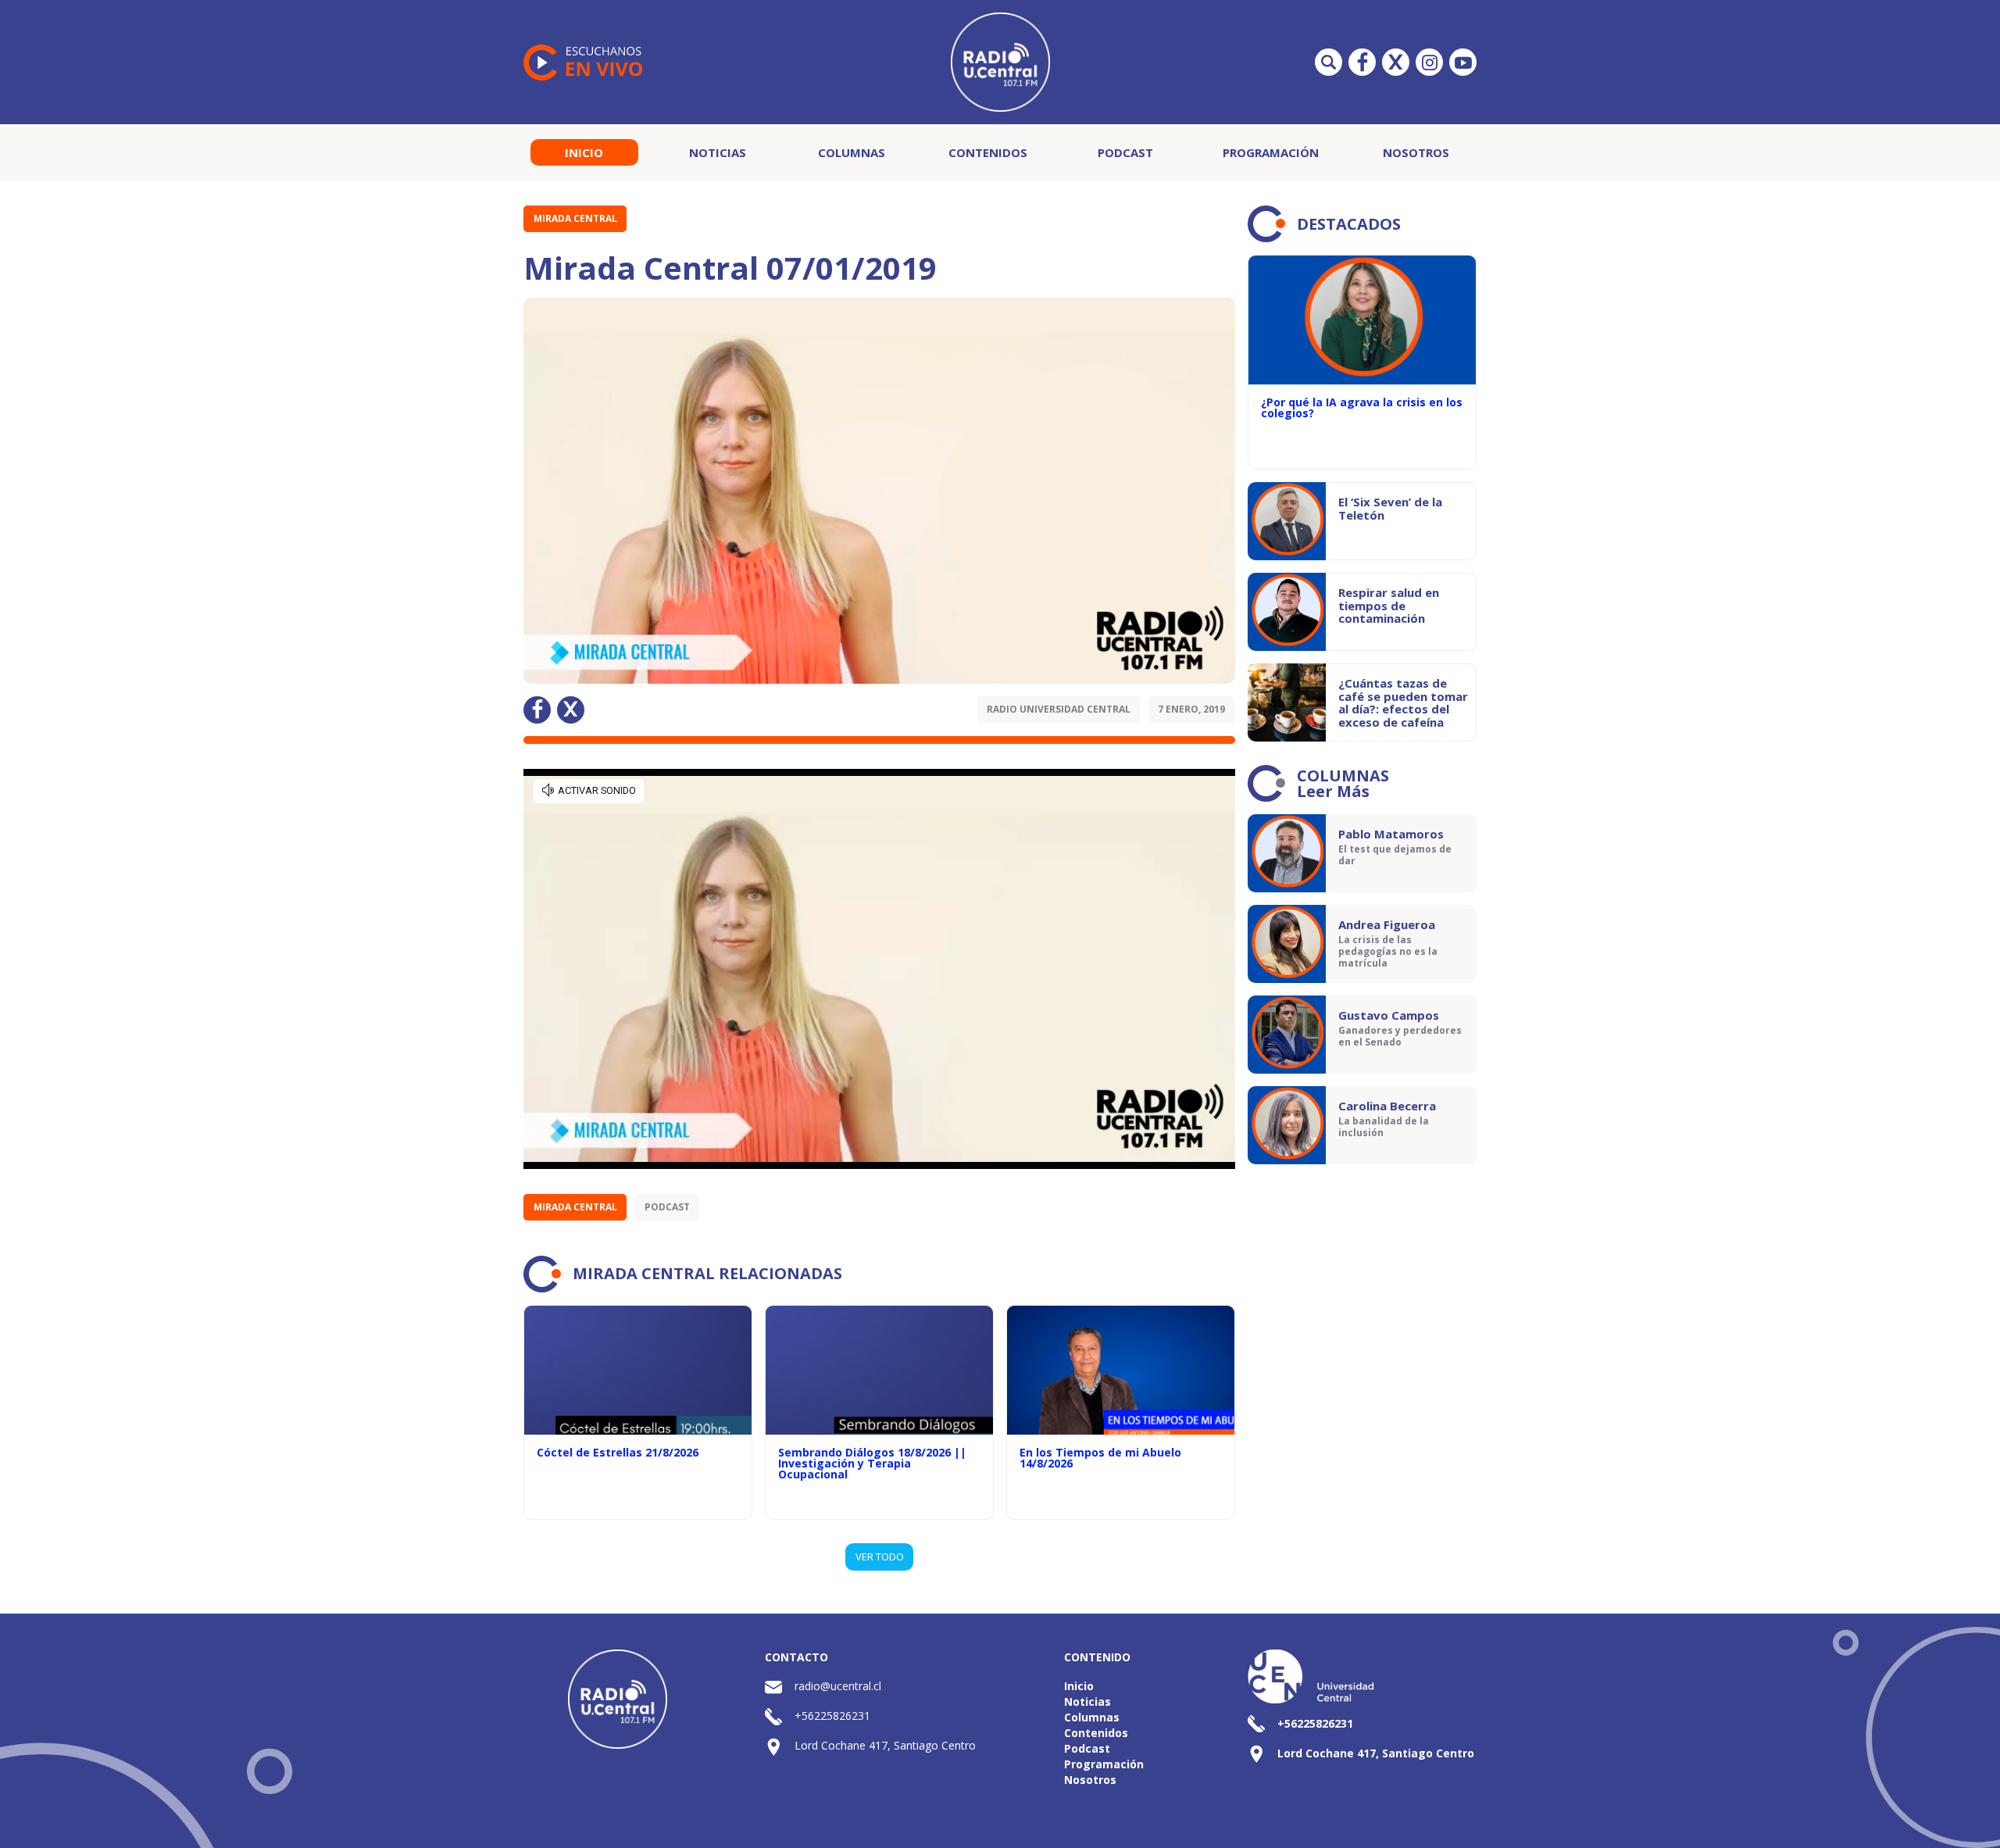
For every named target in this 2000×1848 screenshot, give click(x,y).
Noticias (718, 152)
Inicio (584, 152)
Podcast (1125, 152)
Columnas (852, 152)
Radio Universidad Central (1059, 709)
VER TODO (880, 1557)
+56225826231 (832, 1716)
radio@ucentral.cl (838, 1686)
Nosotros (1416, 152)
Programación (1271, 152)
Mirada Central (575, 218)
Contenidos (988, 152)
